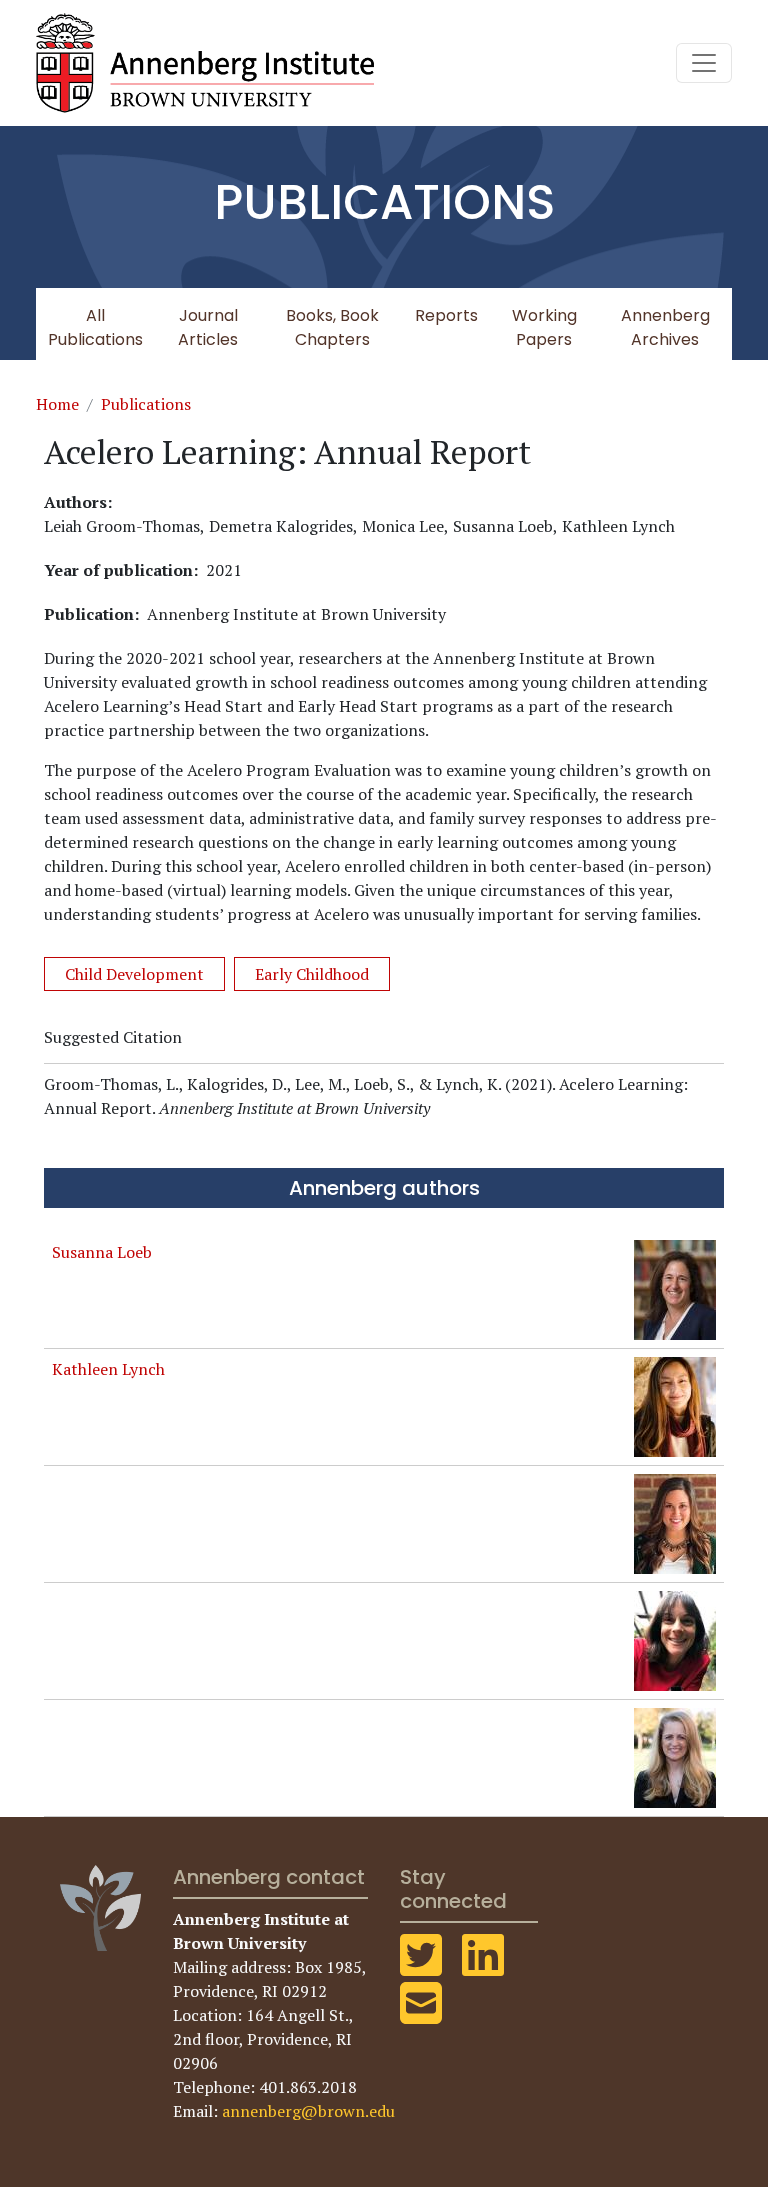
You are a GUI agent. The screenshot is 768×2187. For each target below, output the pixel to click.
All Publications (95, 327)
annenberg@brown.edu (308, 2111)
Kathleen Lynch (108, 1369)
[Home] (213, 63)
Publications (146, 404)
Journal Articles (208, 327)
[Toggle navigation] (704, 63)
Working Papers (544, 327)
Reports (446, 315)
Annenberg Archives (665, 327)
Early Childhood (312, 974)
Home (57, 404)
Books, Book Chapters (332, 327)
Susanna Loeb (102, 1252)
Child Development (134, 974)
